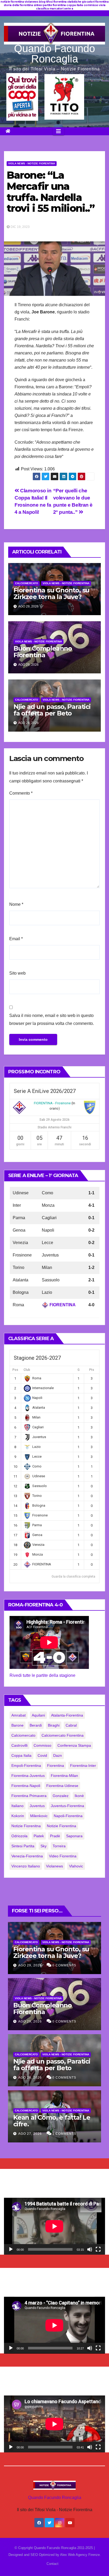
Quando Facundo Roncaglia (54, 54)
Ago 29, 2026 (30, 1965)
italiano (17, 1806)
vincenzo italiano (26, 1866)
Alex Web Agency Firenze (80, 2555)
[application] (54, 2226)
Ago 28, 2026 (30, 2078)
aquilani (38, 1715)
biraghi (54, 1725)
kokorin (18, 1816)
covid (42, 1755)
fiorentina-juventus (28, 1776)
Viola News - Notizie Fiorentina (32, 163)
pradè (55, 1836)
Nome (16, 904)
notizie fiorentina (62, 1826)
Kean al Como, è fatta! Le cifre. (52, 2121)
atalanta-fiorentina (67, 1715)
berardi (36, 1725)
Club (27, 1370)
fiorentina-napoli (26, 1786)
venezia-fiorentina (27, 1856)
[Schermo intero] (98, 2249)
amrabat (19, 1715)
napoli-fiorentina (68, 1816)
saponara (74, 1836)
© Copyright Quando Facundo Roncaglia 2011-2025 (54, 2548)
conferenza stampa (74, 1745)
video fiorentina (63, 1856)
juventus (37, 1806)
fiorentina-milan (64, 1776)
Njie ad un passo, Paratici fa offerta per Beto (52, 710)
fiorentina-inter (83, 1766)
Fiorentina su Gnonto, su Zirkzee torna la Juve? (51, 593)
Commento (21, 793)
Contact (53, 2564)
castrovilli (19, 1745)
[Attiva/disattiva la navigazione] (58, 131)
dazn (58, 1755)
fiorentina (56, 1766)
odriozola (19, 1836)
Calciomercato (27, 583)
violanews (54, 1866)
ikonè (79, 1796)
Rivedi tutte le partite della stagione (42, 1675)
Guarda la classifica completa (73, 1577)
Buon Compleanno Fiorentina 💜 (43, 652)
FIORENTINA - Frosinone (52, 1103)
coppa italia (21, 1755)
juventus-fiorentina (67, 1806)
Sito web (17, 973)
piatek (39, 1836)
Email (16, 939)
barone (17, 1725)
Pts (92, 1370)
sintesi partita (23, 1846)
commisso (42, 1745)
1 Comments (64, 2134)
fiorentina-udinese (62, 1786)
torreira (59, 1846)
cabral (71, 1725)
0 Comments (64, 1965)
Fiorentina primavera (29, 1796)
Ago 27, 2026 (30, 2134)
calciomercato (23, 1735)
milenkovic (39, 1816)
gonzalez (61, 1796)
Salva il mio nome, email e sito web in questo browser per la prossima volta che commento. (52, 1019)
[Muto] (90, 2249)
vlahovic (76, 1866)
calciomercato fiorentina (63, 1735)
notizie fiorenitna (26, 1826)
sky (44, 1846)
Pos (15, 1370)
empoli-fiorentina (26, 1766)
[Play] (11, 2249)
